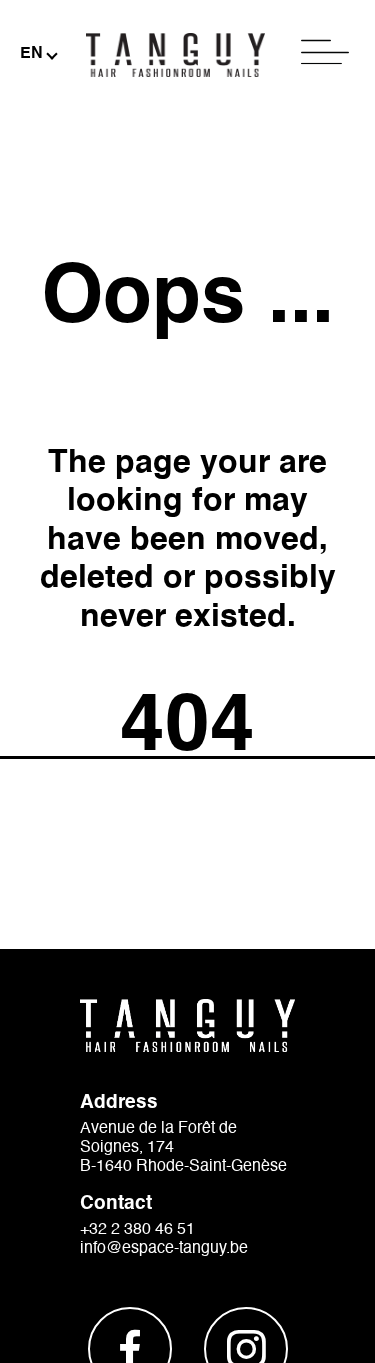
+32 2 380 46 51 (137, 1230)
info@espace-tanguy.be (164, 1249)
